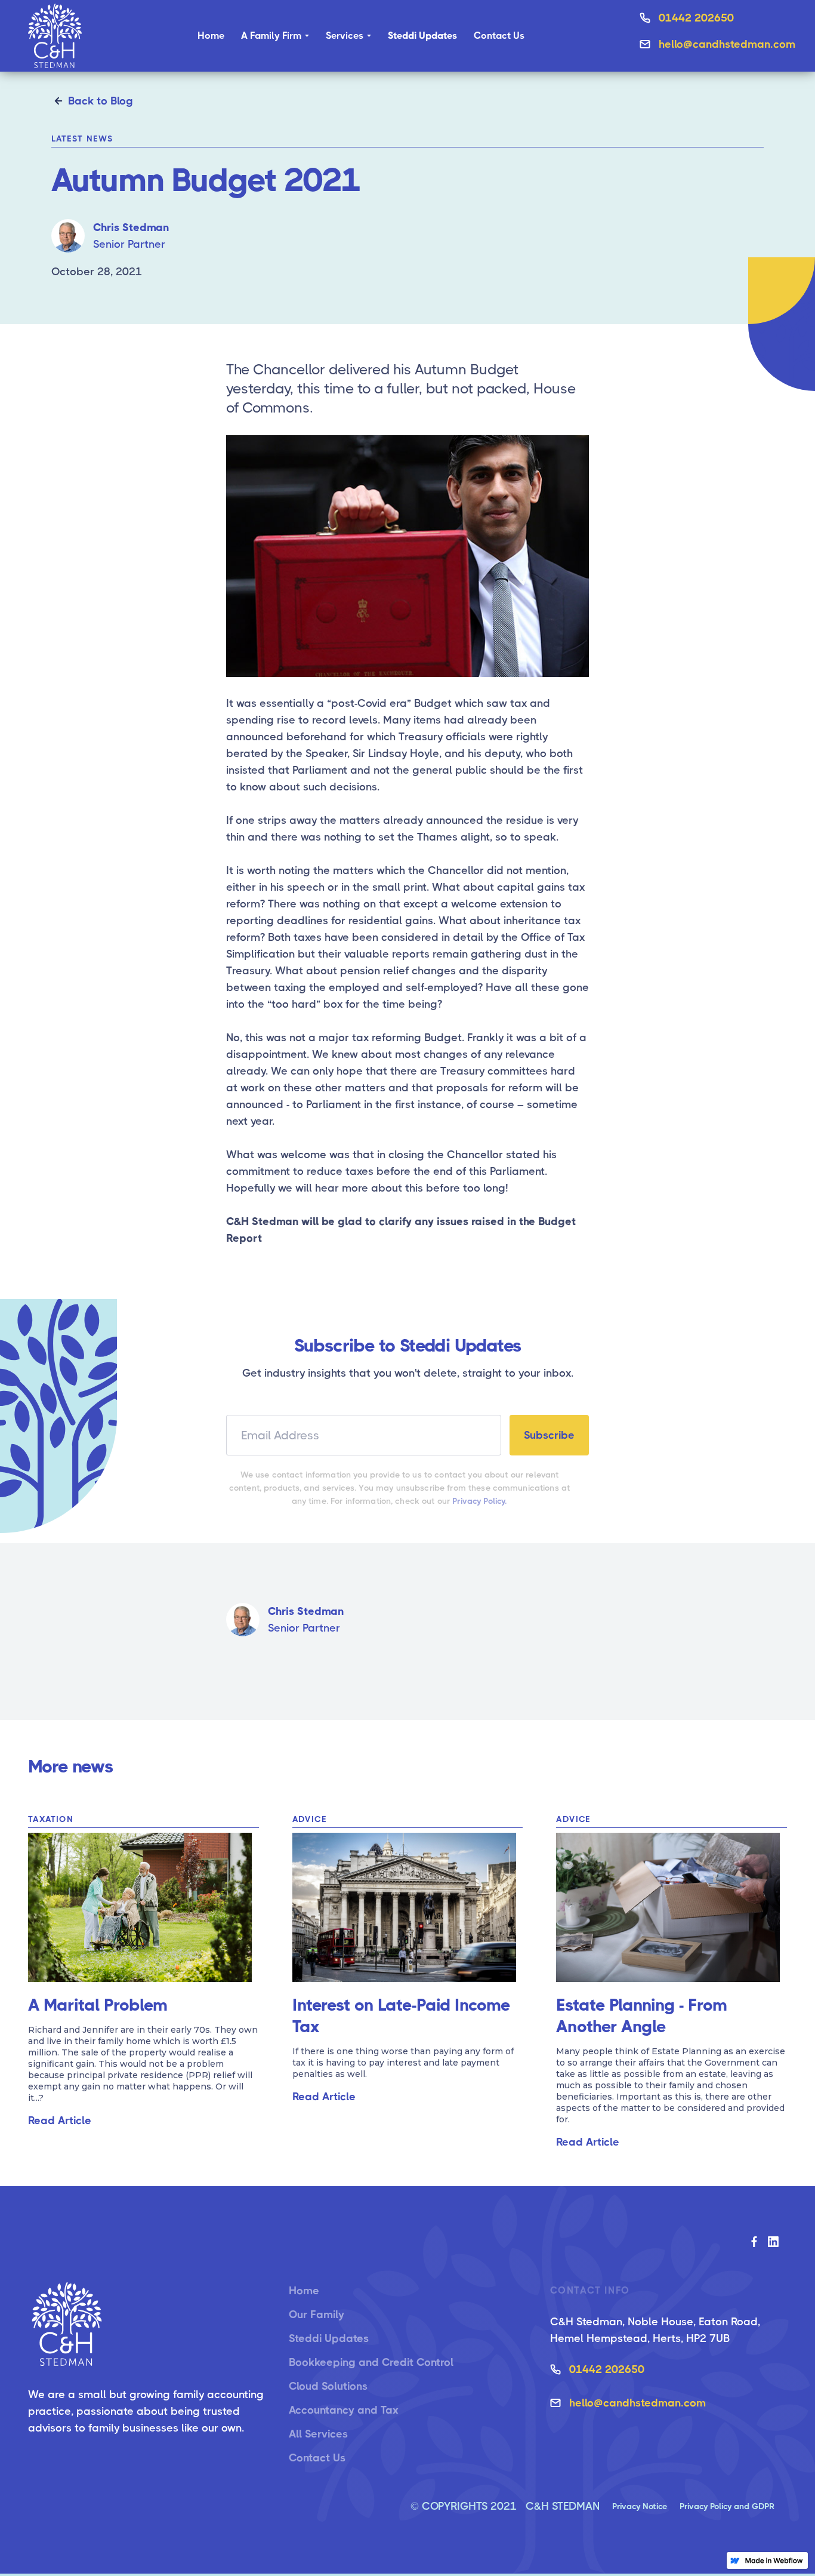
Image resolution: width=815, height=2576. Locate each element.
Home (211, 36)
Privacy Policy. (480, 1501)
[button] (275, 36)
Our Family (317, 2315)
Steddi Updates (329, 2338)
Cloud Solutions (328, 2386)
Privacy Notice (640, 2506)
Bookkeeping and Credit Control (371, 2362)
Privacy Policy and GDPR (727, 2506)
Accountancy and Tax (344, 2410)
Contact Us (499, 36)
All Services (318, 2434)
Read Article (60, 2120)
